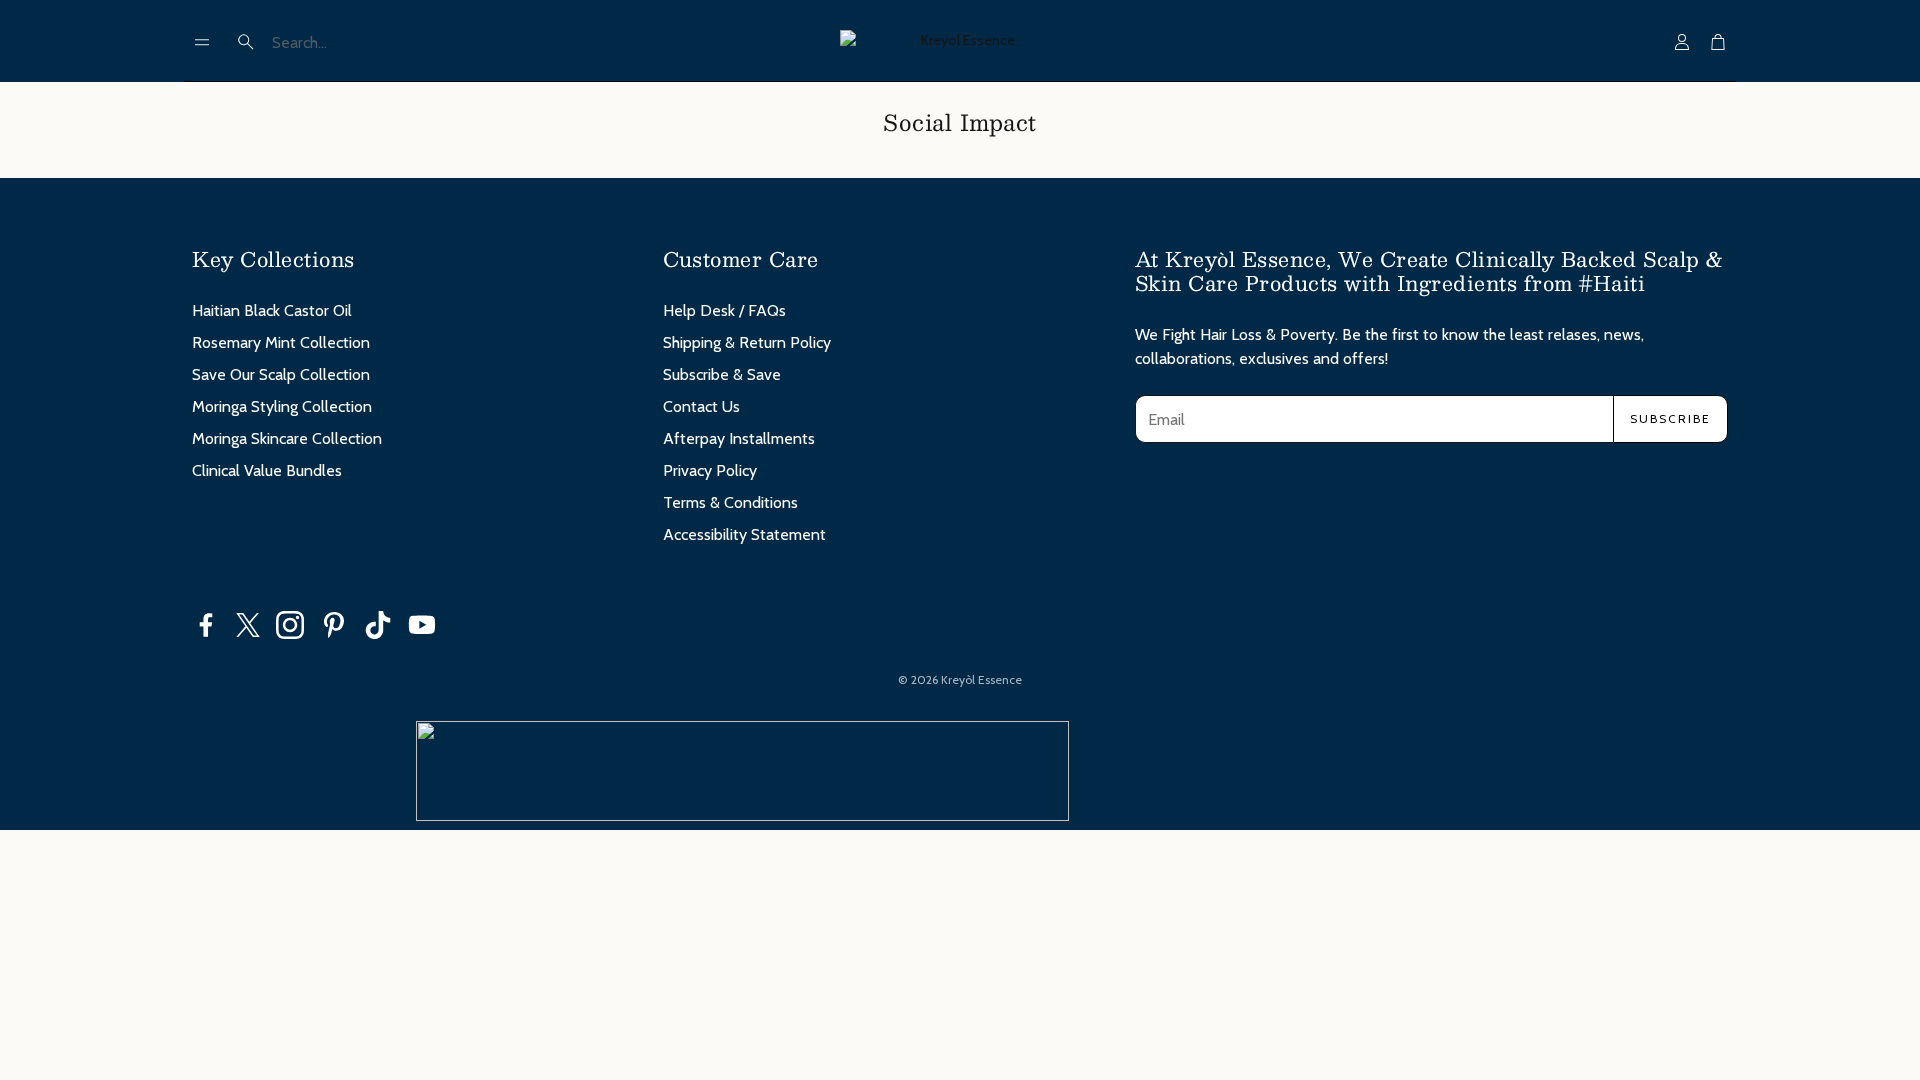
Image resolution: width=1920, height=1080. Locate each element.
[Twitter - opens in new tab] (248, 625)
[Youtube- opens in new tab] (422, 625)
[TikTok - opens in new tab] (378, 625)
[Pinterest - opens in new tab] (334, 625)
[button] (202, 42)
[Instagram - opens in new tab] (290, 625)
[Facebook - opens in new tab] (206, 625)
